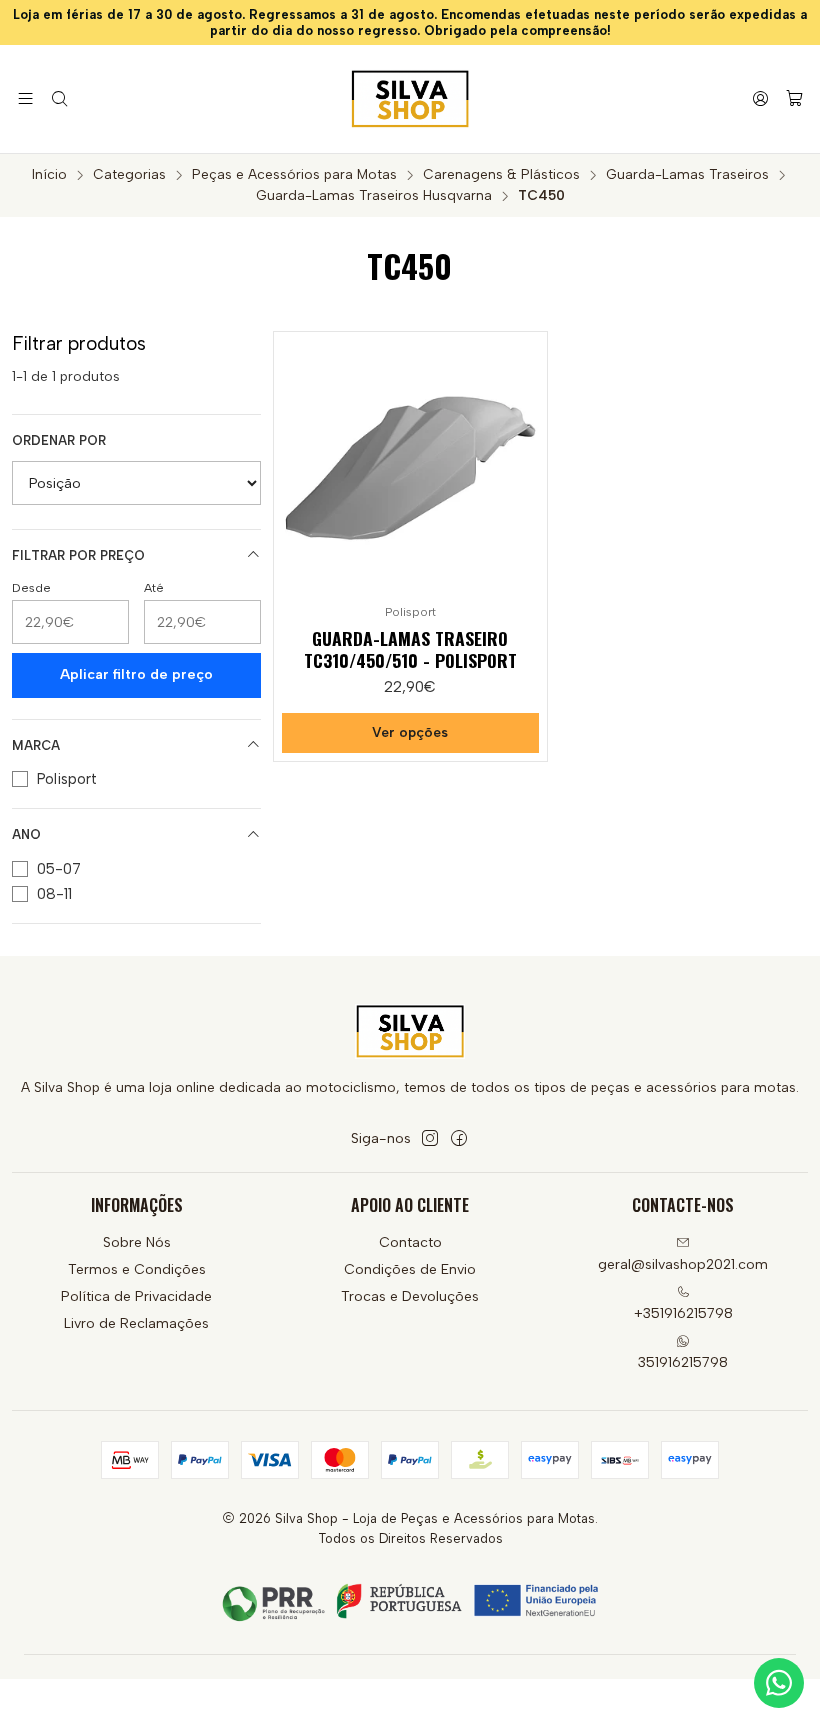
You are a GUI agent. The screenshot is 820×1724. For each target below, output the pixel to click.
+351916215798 (683, 1313)
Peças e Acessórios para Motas (294, 175)
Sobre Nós (137, 1242)
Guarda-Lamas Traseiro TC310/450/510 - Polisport (410, 649)
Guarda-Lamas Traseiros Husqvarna (374, 196)
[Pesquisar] (58, 98)
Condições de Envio (410, 1269)
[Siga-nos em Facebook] (459, 1138)
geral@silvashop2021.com (683, 1264)
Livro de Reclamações (136, 1323)
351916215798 (683, 1362)
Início (49, 175)
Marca (36, 745)
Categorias (129, 175)
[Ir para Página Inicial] (410, 99)
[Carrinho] (794, 99)
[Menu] (25, 98)
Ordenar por (59, 440)
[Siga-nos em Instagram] (430, 1138)
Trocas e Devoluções (410, 1296)
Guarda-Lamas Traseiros (687, 175)
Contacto (410, 1242)
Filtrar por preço (78, 555)
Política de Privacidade (136, 1296)
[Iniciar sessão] (760, 98)
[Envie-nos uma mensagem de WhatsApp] (779, 1683)
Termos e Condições (137, 1269)
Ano (26, 834)
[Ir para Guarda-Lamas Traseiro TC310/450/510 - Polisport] (410, 468)
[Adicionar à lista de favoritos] (523, 464)
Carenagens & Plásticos (501, 175)
